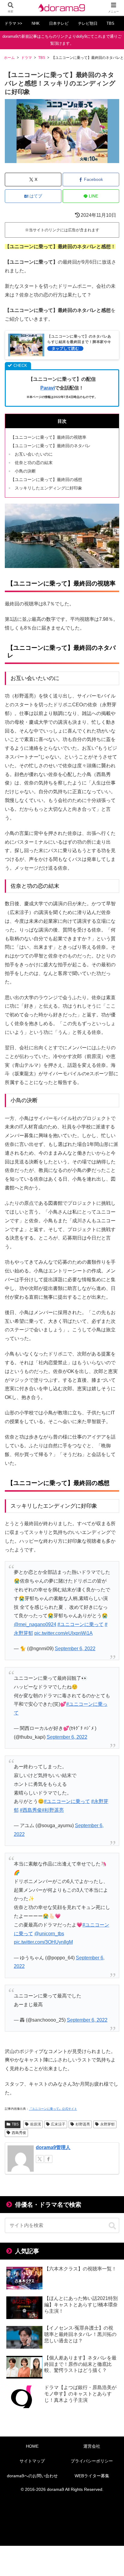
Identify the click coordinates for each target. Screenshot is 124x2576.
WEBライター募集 (92, 2476)
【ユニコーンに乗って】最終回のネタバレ (51, 446)
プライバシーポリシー (92, 2461)
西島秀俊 (19, 2133)
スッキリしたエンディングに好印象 (48, 488)
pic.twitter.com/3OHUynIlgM (43, 1942)
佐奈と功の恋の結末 (34, 463)
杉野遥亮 (83, 2124)
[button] (112, 2226)
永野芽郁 (107, 2124)
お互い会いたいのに (34, 454)
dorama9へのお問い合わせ (32, 2476)
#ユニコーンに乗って (81, 1624)
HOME (32, 2446)
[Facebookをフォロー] (48, 2159)
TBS (15, 2124)
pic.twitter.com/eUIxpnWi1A (64, 1633)
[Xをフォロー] (40, 2159)
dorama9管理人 (53, 2147)
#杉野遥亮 (53, 1810)
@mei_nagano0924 (35, 1624)
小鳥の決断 (25, 471)
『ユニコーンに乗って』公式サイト (53, 2109)
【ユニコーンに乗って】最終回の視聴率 (48, 437)
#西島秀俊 (31, 1810)
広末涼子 (58, 2124)
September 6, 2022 (75, 1649)
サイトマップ (32, 2461)
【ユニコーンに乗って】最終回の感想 (46, 480)
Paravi (48, 388)
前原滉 (36, 2124)
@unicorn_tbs (49, 1934)
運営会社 (92, 2446)
